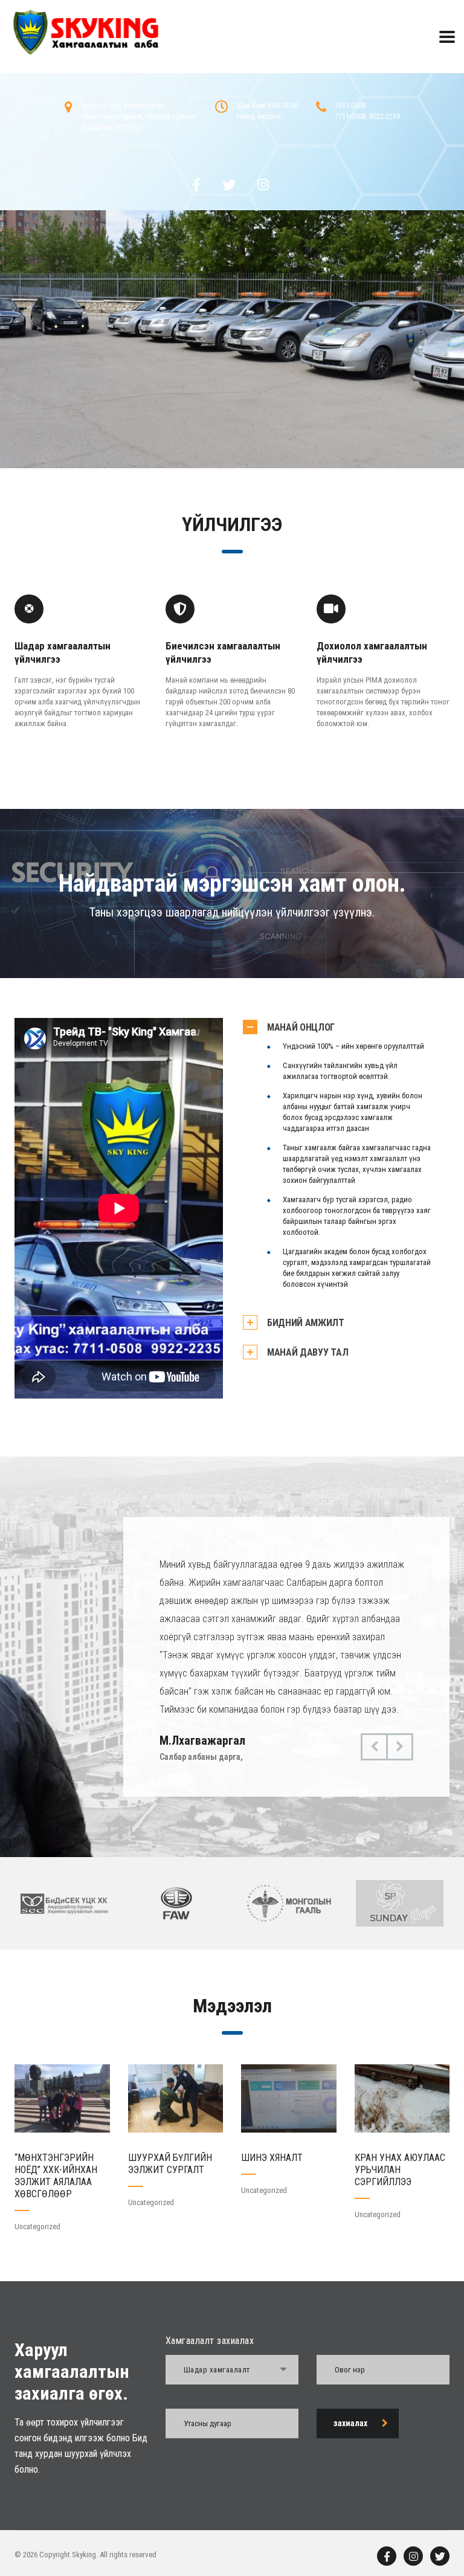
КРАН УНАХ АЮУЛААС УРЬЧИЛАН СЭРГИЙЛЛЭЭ (400, 2170)
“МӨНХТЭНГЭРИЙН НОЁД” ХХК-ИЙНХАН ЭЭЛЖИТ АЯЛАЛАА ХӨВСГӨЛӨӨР (56, 2176)
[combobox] (232, 2370)
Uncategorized (37, 2227)
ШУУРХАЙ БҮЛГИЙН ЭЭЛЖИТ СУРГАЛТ (170, 2164)
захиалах (350, 2423)
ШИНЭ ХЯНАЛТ (272, 2158)
